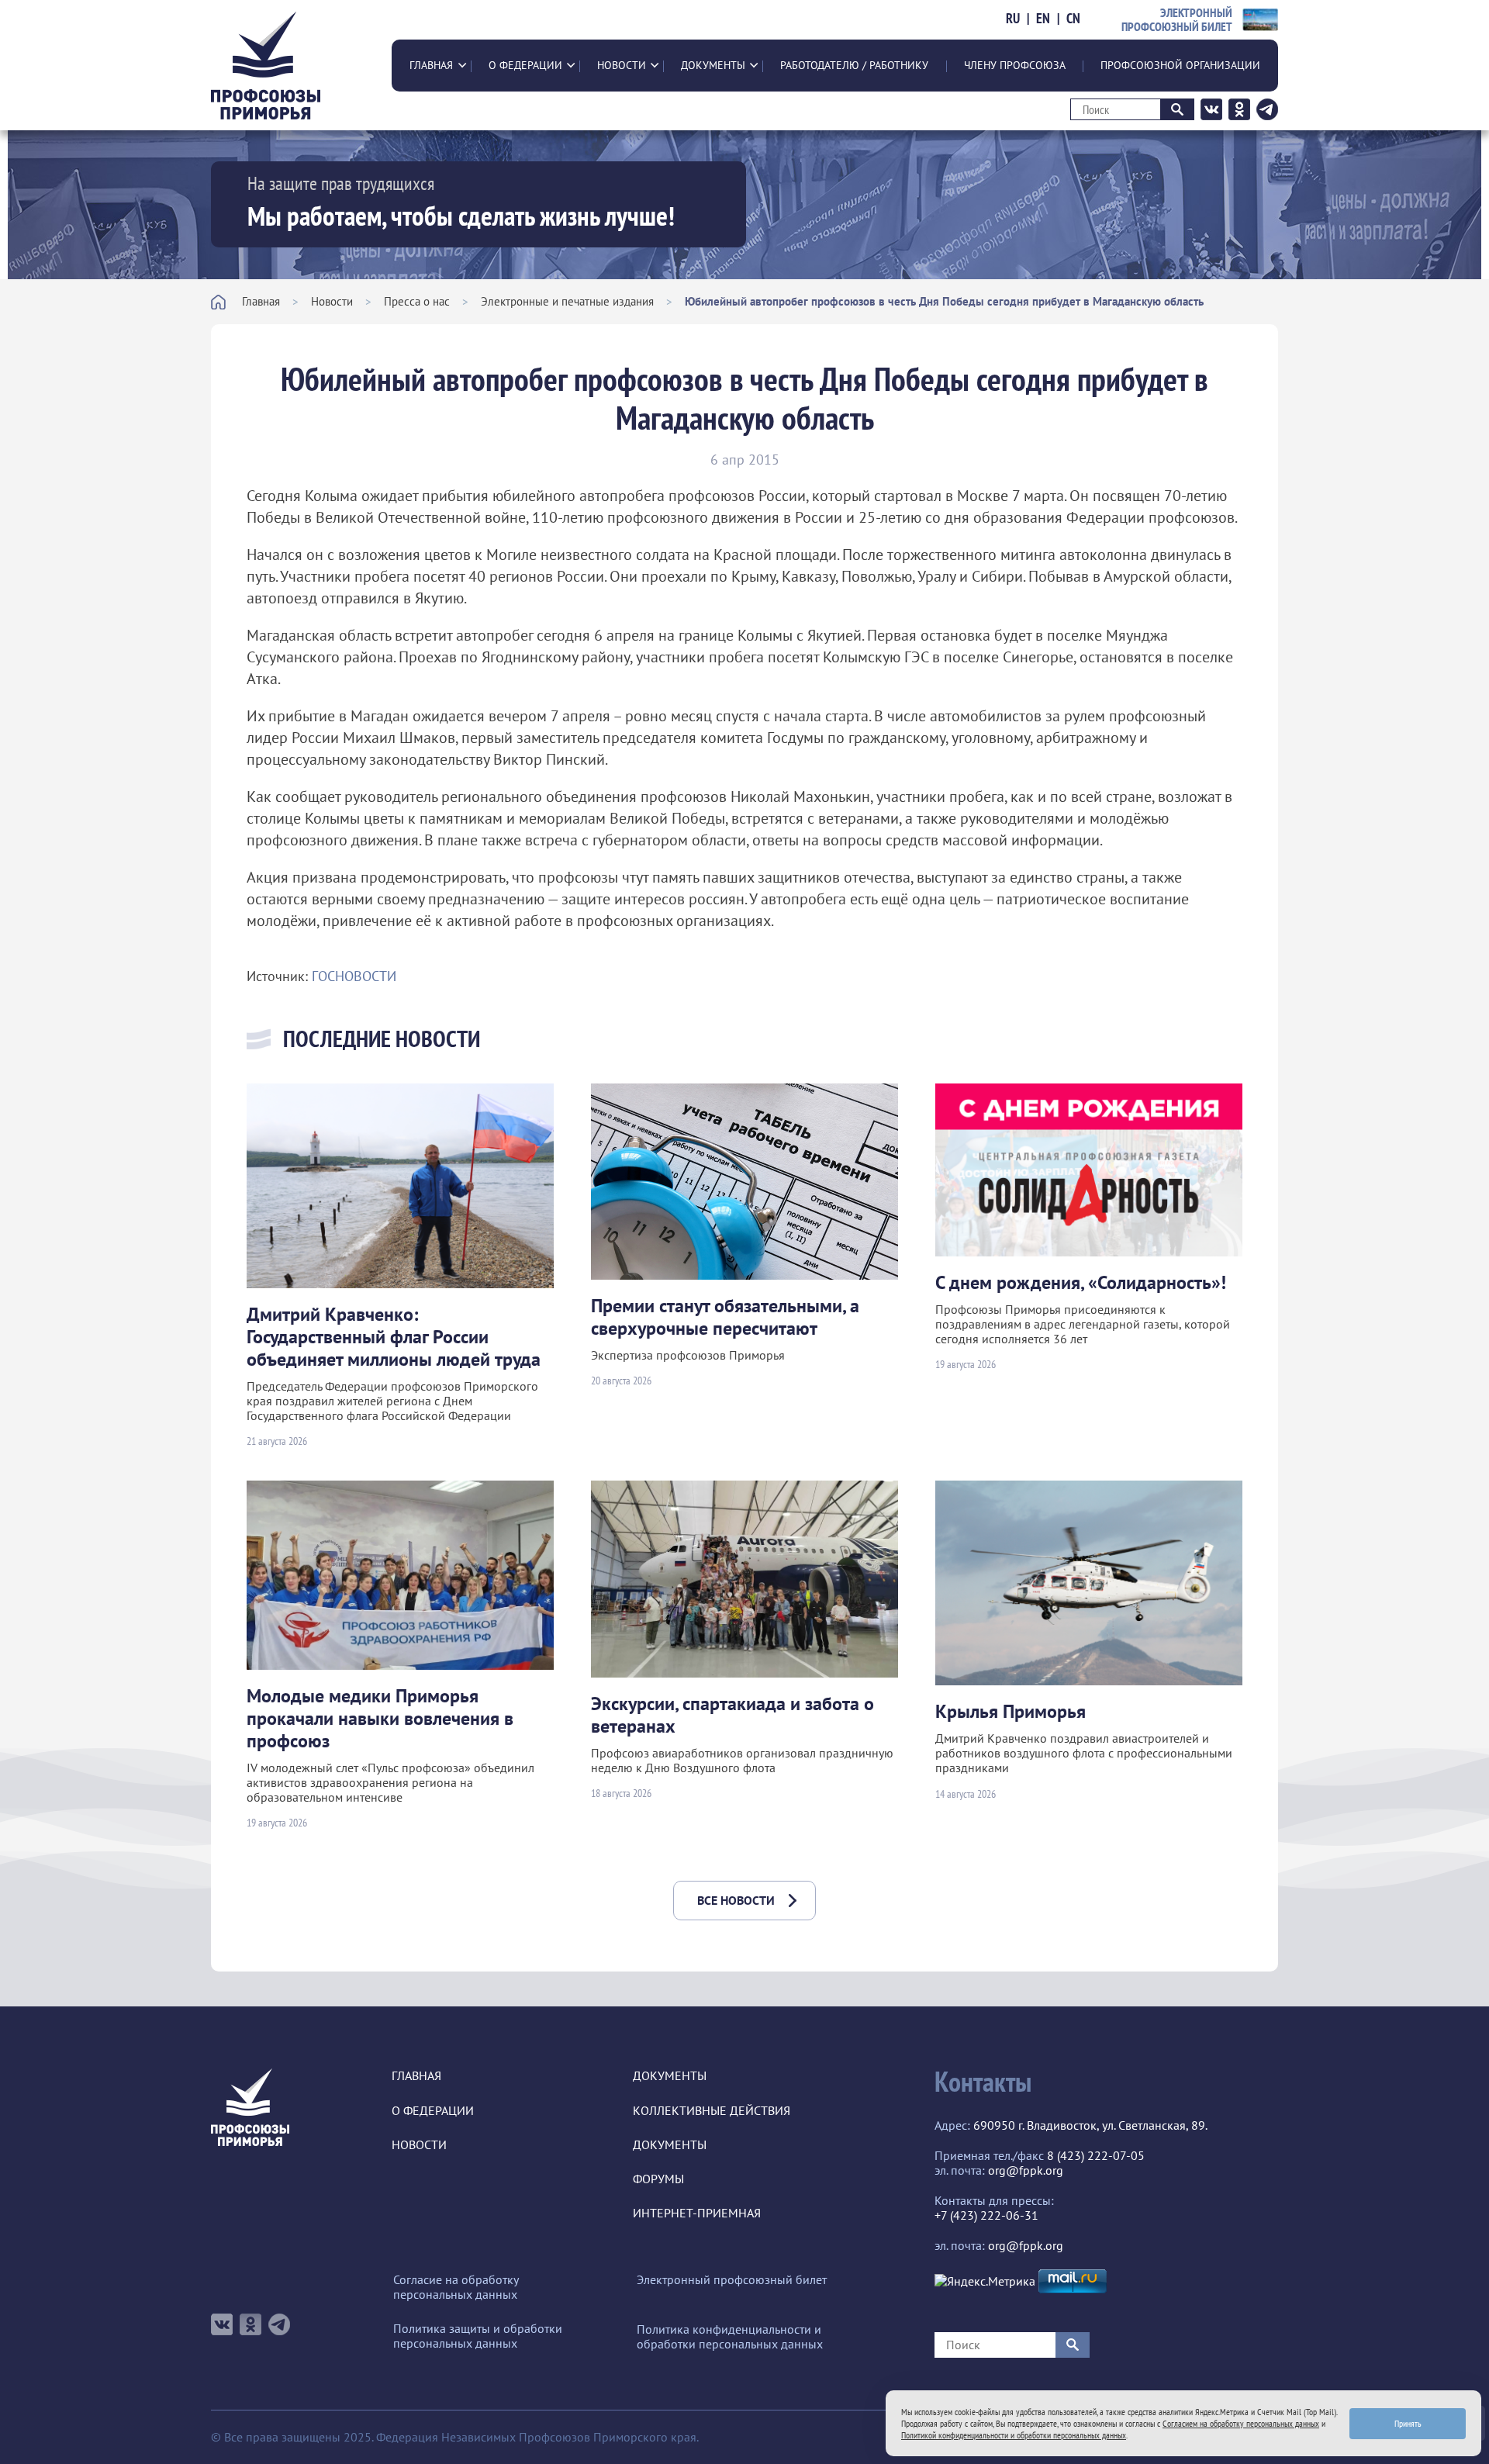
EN (1043, 19)
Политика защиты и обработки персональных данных (478, 2336)
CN (1073, 19)
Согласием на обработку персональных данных (1241, 2423)
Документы (713, 65)
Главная (431, 65)
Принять (1408, 2423)
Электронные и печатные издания (567, 301)
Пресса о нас (417, 301)
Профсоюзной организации (1180, 65)
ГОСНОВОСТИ (354, 976)
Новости (622, 65)
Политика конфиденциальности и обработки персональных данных (730, 2337)
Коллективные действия (712, 2111)
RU (1013, 19)
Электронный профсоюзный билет (732, 2280)
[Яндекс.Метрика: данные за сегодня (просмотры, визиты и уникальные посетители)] (985, 2281)
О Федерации (525, 65)
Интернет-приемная (697, 2213)
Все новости (736, 1900)
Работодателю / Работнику (854, 65)
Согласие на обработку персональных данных (456, 2287)
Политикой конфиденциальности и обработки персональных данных (1014, 2435)
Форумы (658, 2179)
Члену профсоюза (1015, 65)
